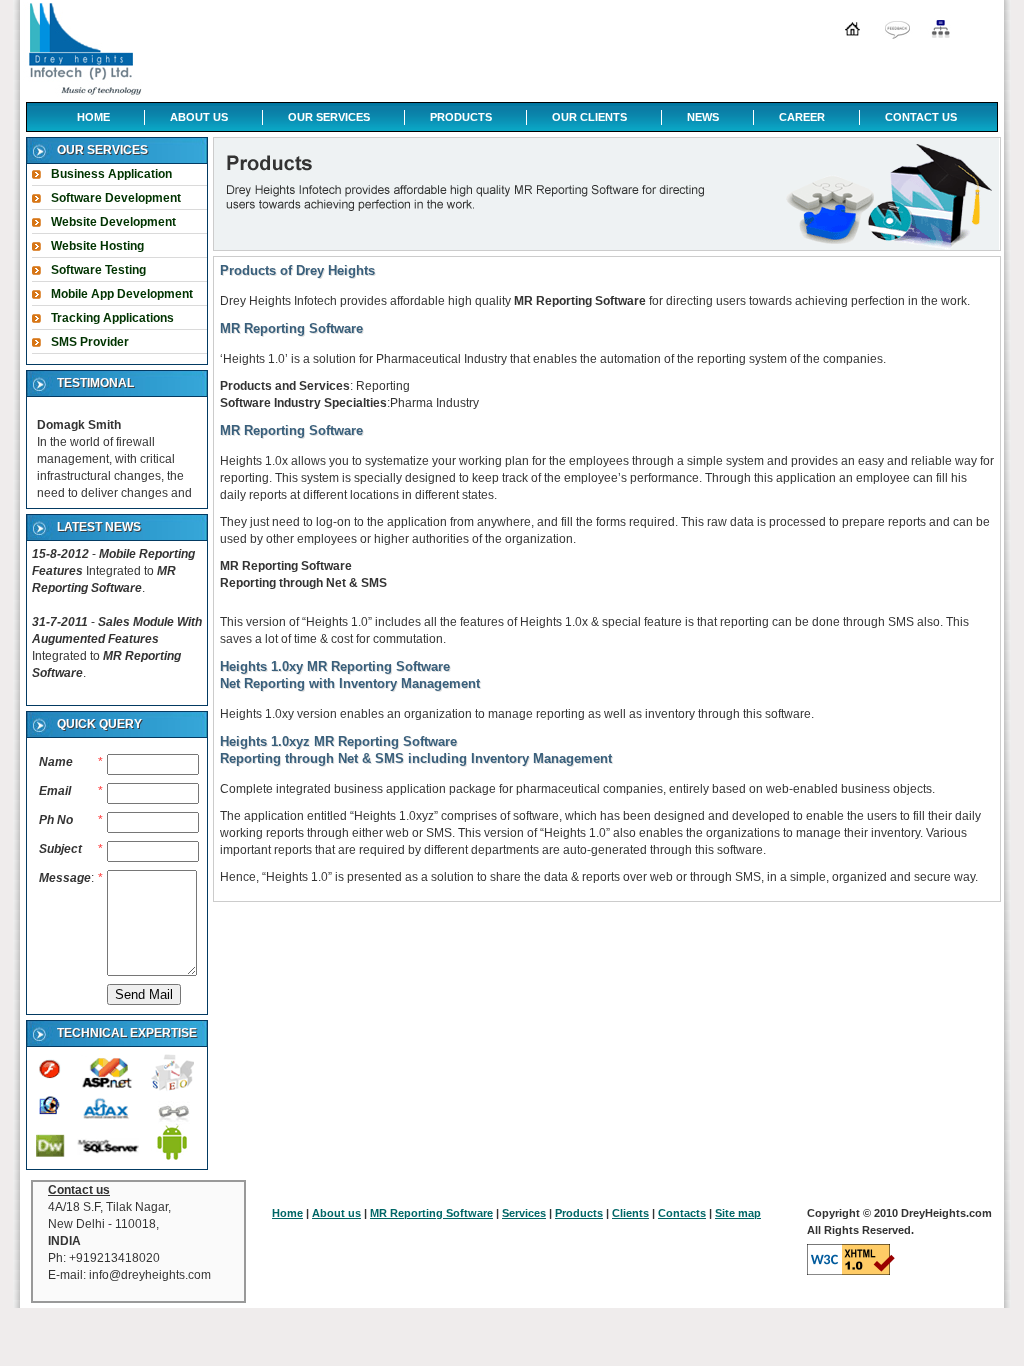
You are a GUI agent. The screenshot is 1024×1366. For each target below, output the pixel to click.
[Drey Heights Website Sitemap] (942, 30)
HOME (93, 117)
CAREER (802, 117)
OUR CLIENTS (589, 117)
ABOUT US (199, 117)
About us (336, 1213)
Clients (630, 1213)
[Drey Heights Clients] (897, 30)
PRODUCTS (461, 117)
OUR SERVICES (329, 117)
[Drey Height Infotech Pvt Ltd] (83, 49)
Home (287, 1213)
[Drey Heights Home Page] (852, 30)
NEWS (703, 117)
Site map (738, 1213)
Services (524, 1213)
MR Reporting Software (431, 1213)
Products (579, 1213)
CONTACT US (921, 117)
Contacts (682, 1213)
